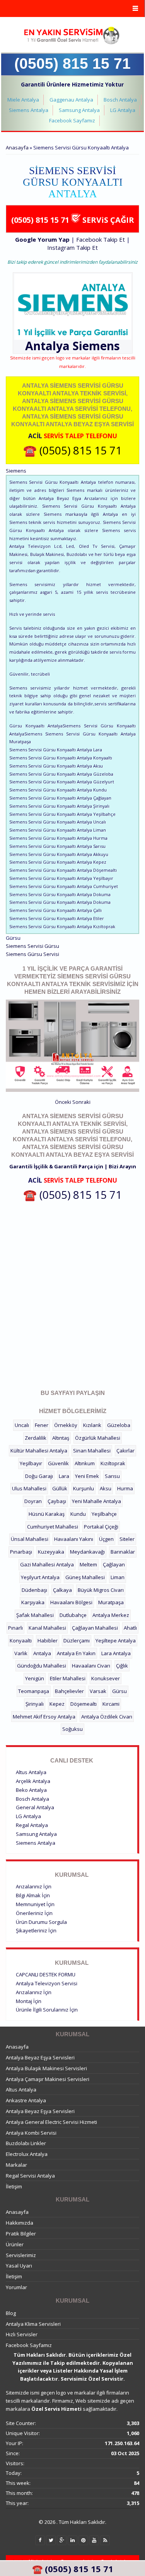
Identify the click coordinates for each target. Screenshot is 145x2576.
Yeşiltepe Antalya (116, 1641)
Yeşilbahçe (104, 1514)
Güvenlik (58, 1463)
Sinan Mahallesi (92, 1451)
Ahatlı (130, 1628)
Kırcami (111, 1704)
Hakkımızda (20, 2223)
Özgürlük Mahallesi (98, 1438)
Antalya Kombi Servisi (31, 2133)
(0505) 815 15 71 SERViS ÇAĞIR (73, 220)
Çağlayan (114, 1564)
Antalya (42, 1653)
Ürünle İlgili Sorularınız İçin (47, 2010)
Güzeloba (119, 1425)
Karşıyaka (33, 1602)
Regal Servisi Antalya (30, 2176)
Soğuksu (72, 1729)
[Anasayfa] (72, 36)
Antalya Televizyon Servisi (47, 1983)
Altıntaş (61, 1438)
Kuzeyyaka (51, 1552)
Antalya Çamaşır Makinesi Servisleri (48, 2079)
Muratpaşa (111, 1602)
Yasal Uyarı (19, 2266)
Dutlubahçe (73, 1615)
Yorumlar (16, 2287)
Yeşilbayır (31, 1463)
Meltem (88, 1564)
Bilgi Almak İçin (33, 1895)
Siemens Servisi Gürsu (32, 946)
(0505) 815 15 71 (72, 64)
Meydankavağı (87, 1552)
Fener (42, 1425)
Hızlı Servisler (22, 2334)
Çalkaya (62, 1590)
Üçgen (106, 1539)
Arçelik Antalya (33, 1781)
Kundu (78, 1514)
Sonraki (81, 1102)
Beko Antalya (31, 1790)
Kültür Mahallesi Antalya (39, 1451)
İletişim (14, 2186)
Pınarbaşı (21, 1552)
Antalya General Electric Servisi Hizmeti (51, 2122)
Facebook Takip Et (101, 239)
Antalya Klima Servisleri (33, 2324)
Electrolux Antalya (27, 2154)
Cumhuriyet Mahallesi (53, 1527)
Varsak (98, 1691)
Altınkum (85, 1463)
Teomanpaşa (34, 1691)
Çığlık (122, 1666)
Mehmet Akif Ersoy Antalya (44, 1717)
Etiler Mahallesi (68, 1678)
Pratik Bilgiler (21, 2234)
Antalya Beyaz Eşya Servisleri (40, 2057)
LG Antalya (123, 110)
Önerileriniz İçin (34, 1913)
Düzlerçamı (77, 1641)
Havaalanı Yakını (74, 1539)
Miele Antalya (23, 100)
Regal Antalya (32, 1825)
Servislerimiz (21, 2255)
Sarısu (112, 1476)
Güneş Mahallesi (85, 1577)
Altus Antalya (31, 1772)
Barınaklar (123, 1552)
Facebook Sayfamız (72, 120)
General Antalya (35, 1807)
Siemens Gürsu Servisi (32, 954)
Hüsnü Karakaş (47, 1514)
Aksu (106, 1488)
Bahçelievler (69, 1691)
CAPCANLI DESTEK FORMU (46, 1974)
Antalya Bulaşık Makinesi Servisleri (46, 2068)
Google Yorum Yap (42, 239)
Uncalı (22, 1425)
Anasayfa (17, 147)
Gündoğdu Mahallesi (42, 1666)
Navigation (72, 9)
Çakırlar (125, 1451)
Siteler (127, 1539)
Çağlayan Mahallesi (95, 1628)
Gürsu (119, 1691)
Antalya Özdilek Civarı (107, 1717)
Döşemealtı (84, 1704)
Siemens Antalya (29, 110)
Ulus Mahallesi (29, 1488)
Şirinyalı (35, 1704)
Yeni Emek (87, 1476)
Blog (11, 2313)
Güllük (60, 1488)
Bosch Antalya (120, 100)
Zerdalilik (36, 1438)
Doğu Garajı (39, 1476)
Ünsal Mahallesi (30, 1539)
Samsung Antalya (79, 110)
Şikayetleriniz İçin (36, 1930)
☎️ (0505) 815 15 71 (72, 450)
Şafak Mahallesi (35, 1615)
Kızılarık (92, 1425)
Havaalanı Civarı (91, 1666)
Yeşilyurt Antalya (40, 1577)
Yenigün (35, 1678)
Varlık (21, 1653)
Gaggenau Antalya (71, 100)
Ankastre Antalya (26, 2100)
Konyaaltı (21, 1641)
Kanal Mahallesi (47, 1628)
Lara (64, 1476)
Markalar (16, 2165)
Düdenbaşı (34, 1590)
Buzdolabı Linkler (26, 2143)
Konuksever (106, 1678)
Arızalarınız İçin (34, 1886)
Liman (118, 1577)
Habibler (48, 1641)
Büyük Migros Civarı (101, 1590)
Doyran (33, 1501)
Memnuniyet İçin (35, 1904)
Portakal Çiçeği (101, 1527)
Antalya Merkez (111, 1615)
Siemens (96, 346)
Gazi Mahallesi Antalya (47, 1564)
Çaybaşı (57, 1501)
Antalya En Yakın (76, 1653)
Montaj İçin (29, 2001)
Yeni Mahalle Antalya (96, 1501)
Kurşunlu (84, 1488)
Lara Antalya (116, 1653)
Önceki (63, 1102)
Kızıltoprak (113, 1463)
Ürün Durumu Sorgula (41, 1922)
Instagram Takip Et (72, 247)
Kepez (57, 1704)
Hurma (125, 1488)
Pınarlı (15, 1628)
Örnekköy (66, 1425)
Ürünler (15, 2244)
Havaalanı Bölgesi (71, 1602)
